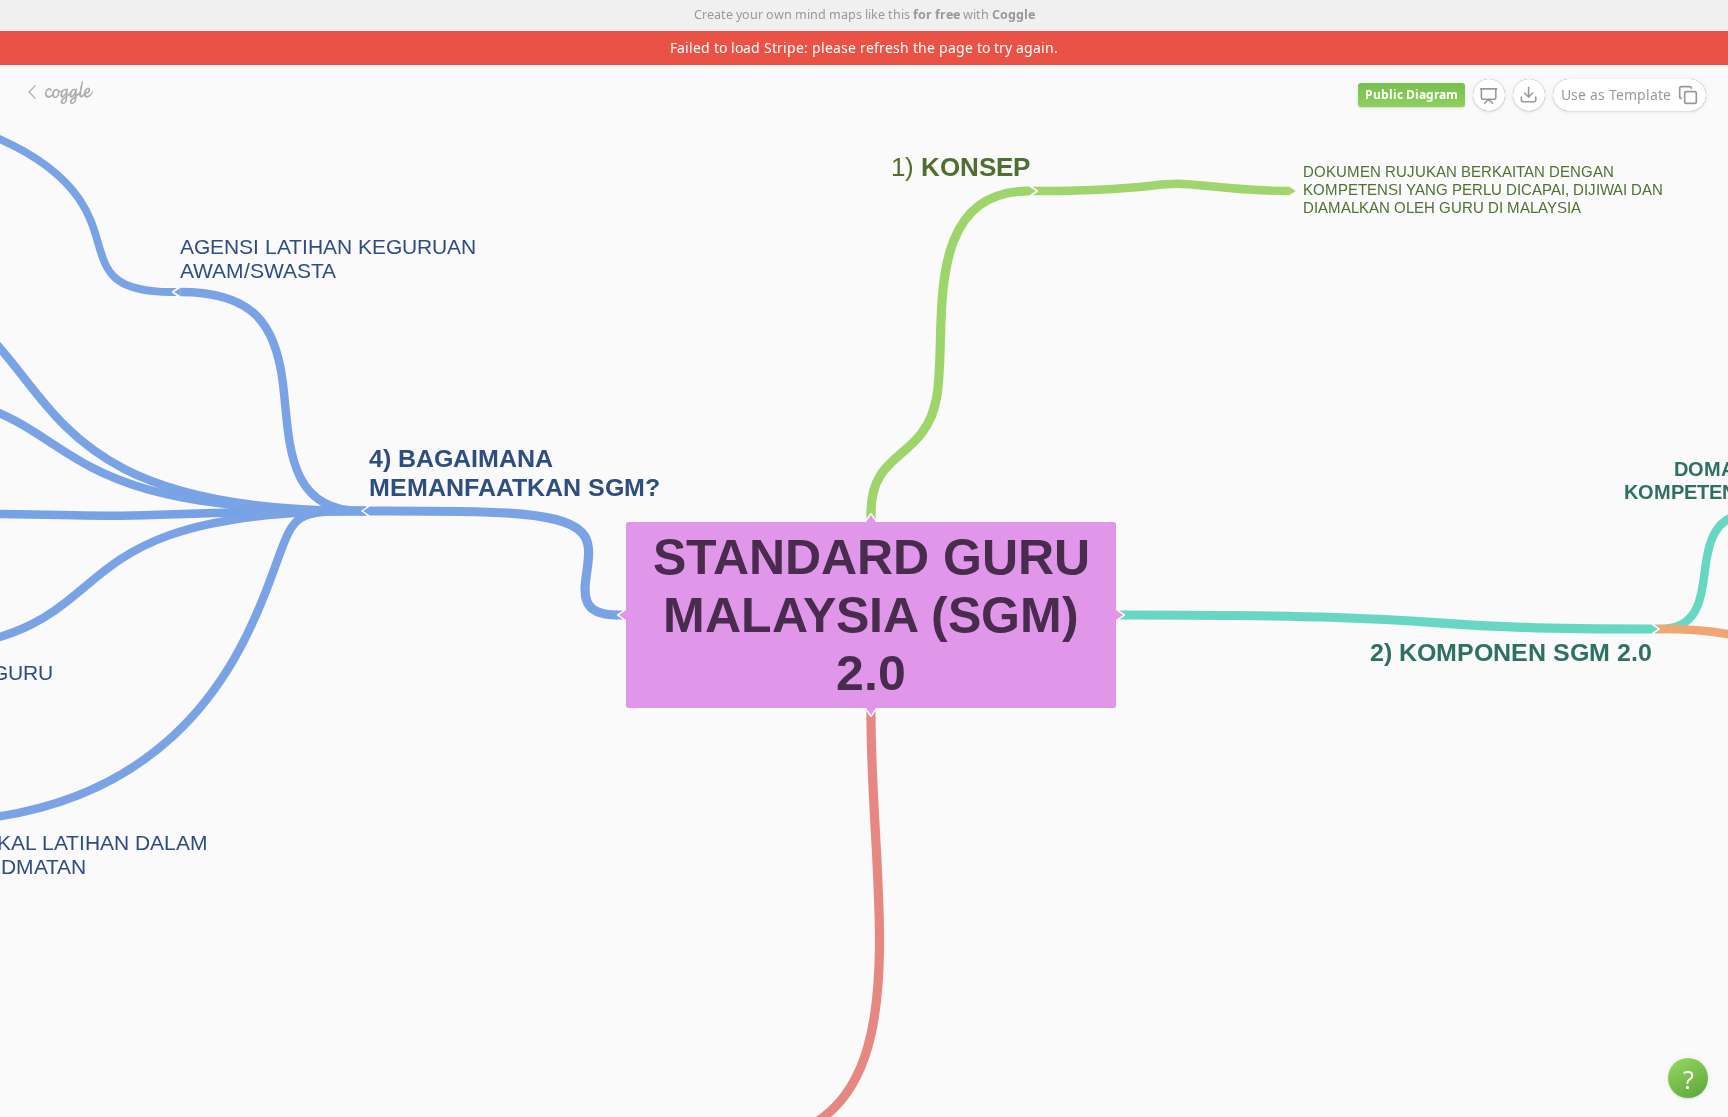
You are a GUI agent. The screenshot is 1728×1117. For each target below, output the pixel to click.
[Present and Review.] (1489, 96)
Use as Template (1616, 94)
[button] (1688, 1078)
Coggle (1013, 14)
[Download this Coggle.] (1529, 95)
